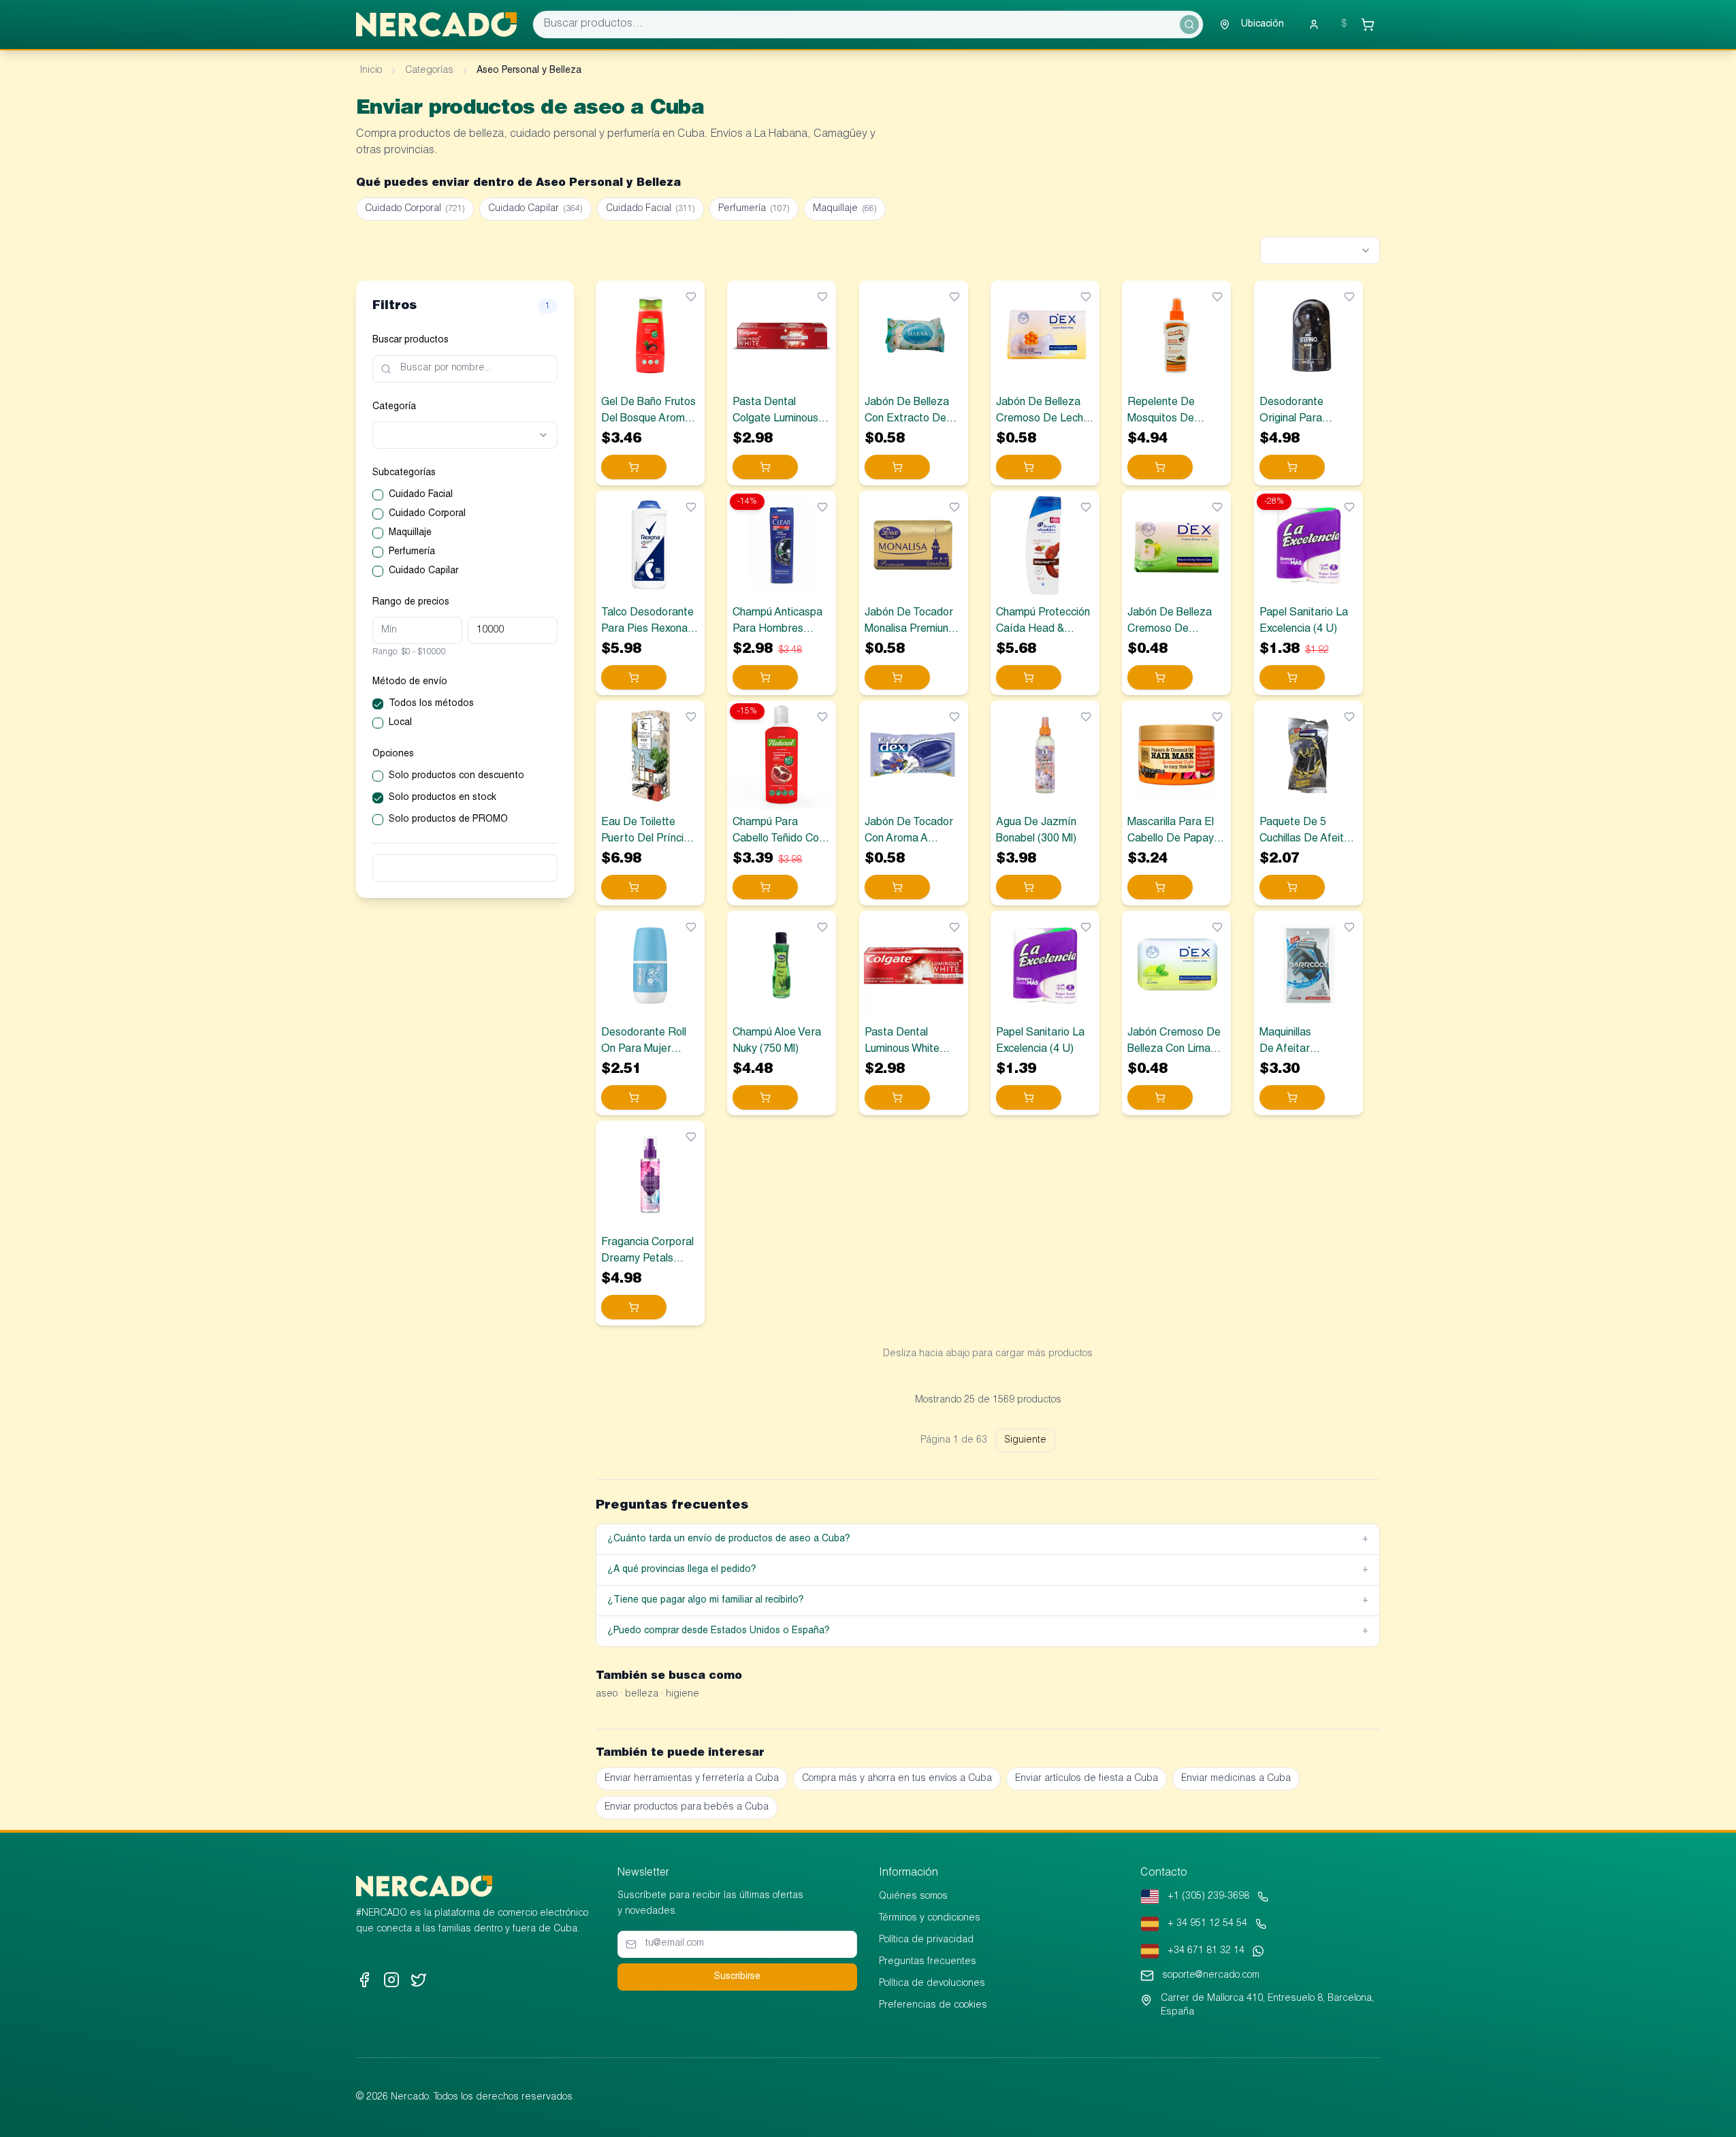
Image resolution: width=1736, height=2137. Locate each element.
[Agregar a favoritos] (691, 297)
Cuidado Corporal (415, 209)
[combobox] (1320, 251)
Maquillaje (845, 209)
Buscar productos (411, 340)
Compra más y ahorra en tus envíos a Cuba (897, 1779)
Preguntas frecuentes (928, 1962)
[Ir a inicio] (436, 25)
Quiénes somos (913, 1897)
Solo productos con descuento (456, 776)
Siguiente (1025, 1441)
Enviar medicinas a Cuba (1236, 1779)
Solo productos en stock (443, 798)
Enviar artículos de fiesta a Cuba (1087, 1779)
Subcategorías (404, 473)
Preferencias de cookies (933, 2006)
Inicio (371, 71)
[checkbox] (378, 495)
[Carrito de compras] (1368, 25)
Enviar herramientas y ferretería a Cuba (692, 1779)
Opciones (393, 754)
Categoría (394, 407)
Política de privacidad (926, 1940)
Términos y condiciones (930, 1918)
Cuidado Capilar (535, 209)
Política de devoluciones (932, 1984)
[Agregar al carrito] (634, 467)
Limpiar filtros (465, 868)
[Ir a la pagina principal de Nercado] (424, 1886)
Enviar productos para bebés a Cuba (687, 1807)
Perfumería (754, 209)
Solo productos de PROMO (448, 820)
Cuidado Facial (650, 209)
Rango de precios (411, 602)
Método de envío (410, 682)
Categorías (429, 71)
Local (400, 723)
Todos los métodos (431, 704)
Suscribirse (737, 1977)
